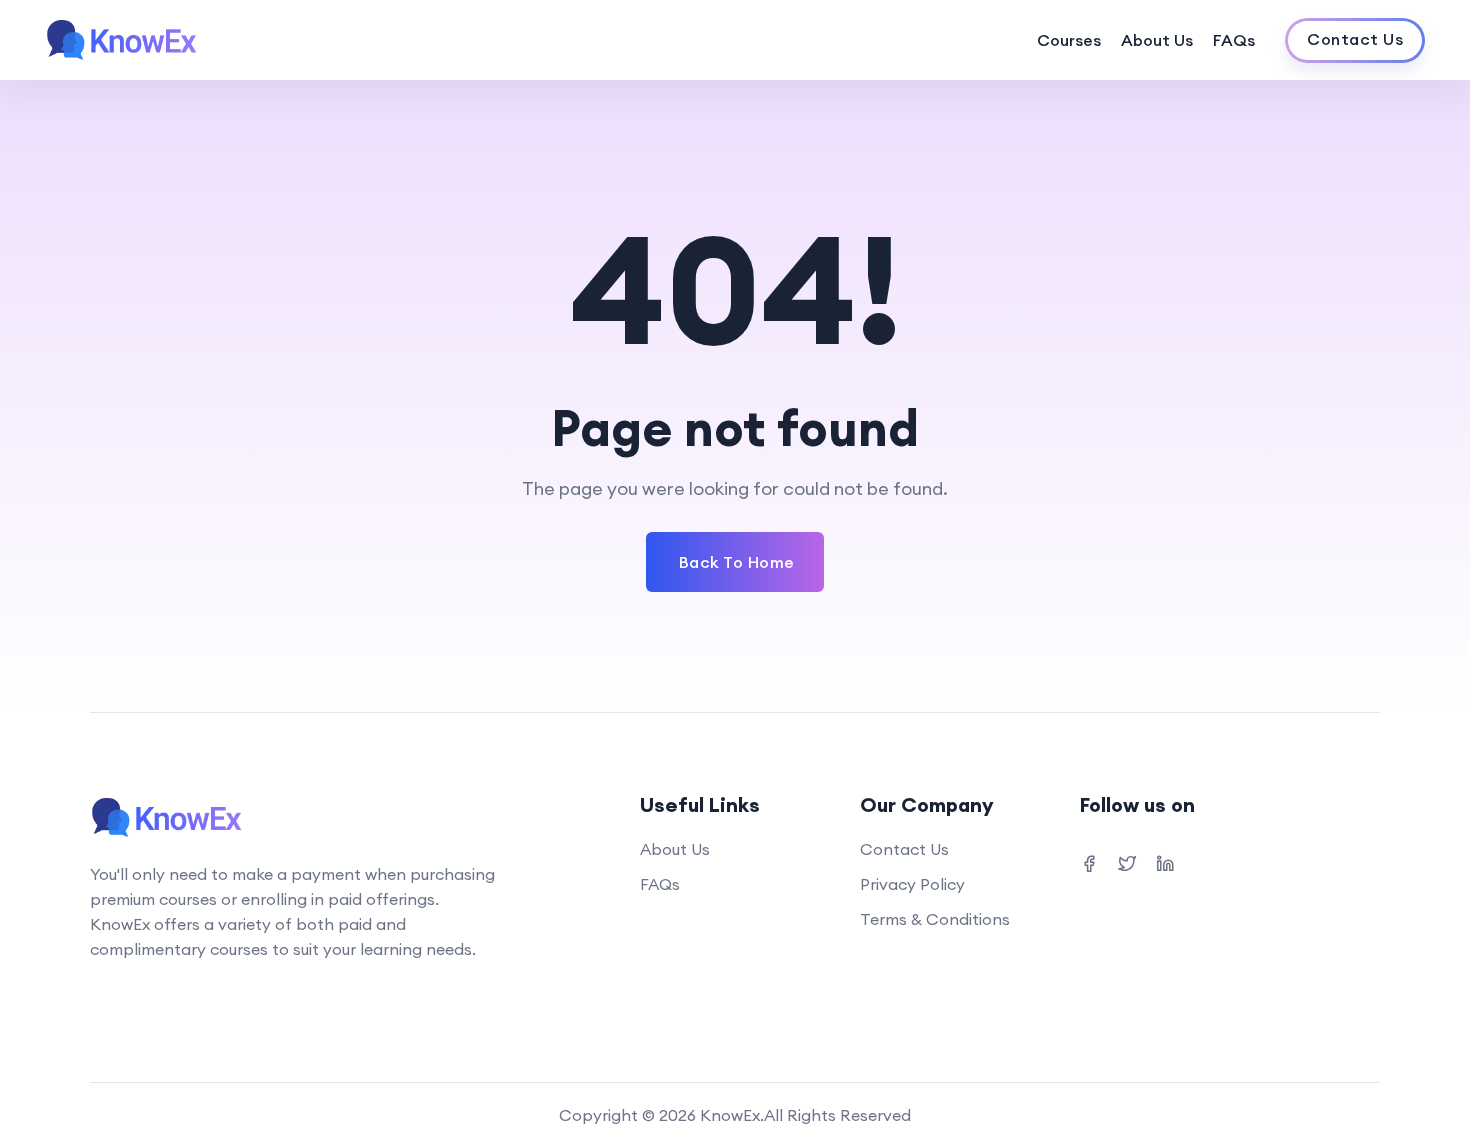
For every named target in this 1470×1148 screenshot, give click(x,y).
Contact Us (904, 849)
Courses (1069, 40)
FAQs (1234, 40)
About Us (1157, 40)
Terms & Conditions (935, 919)
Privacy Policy (912, 884)
